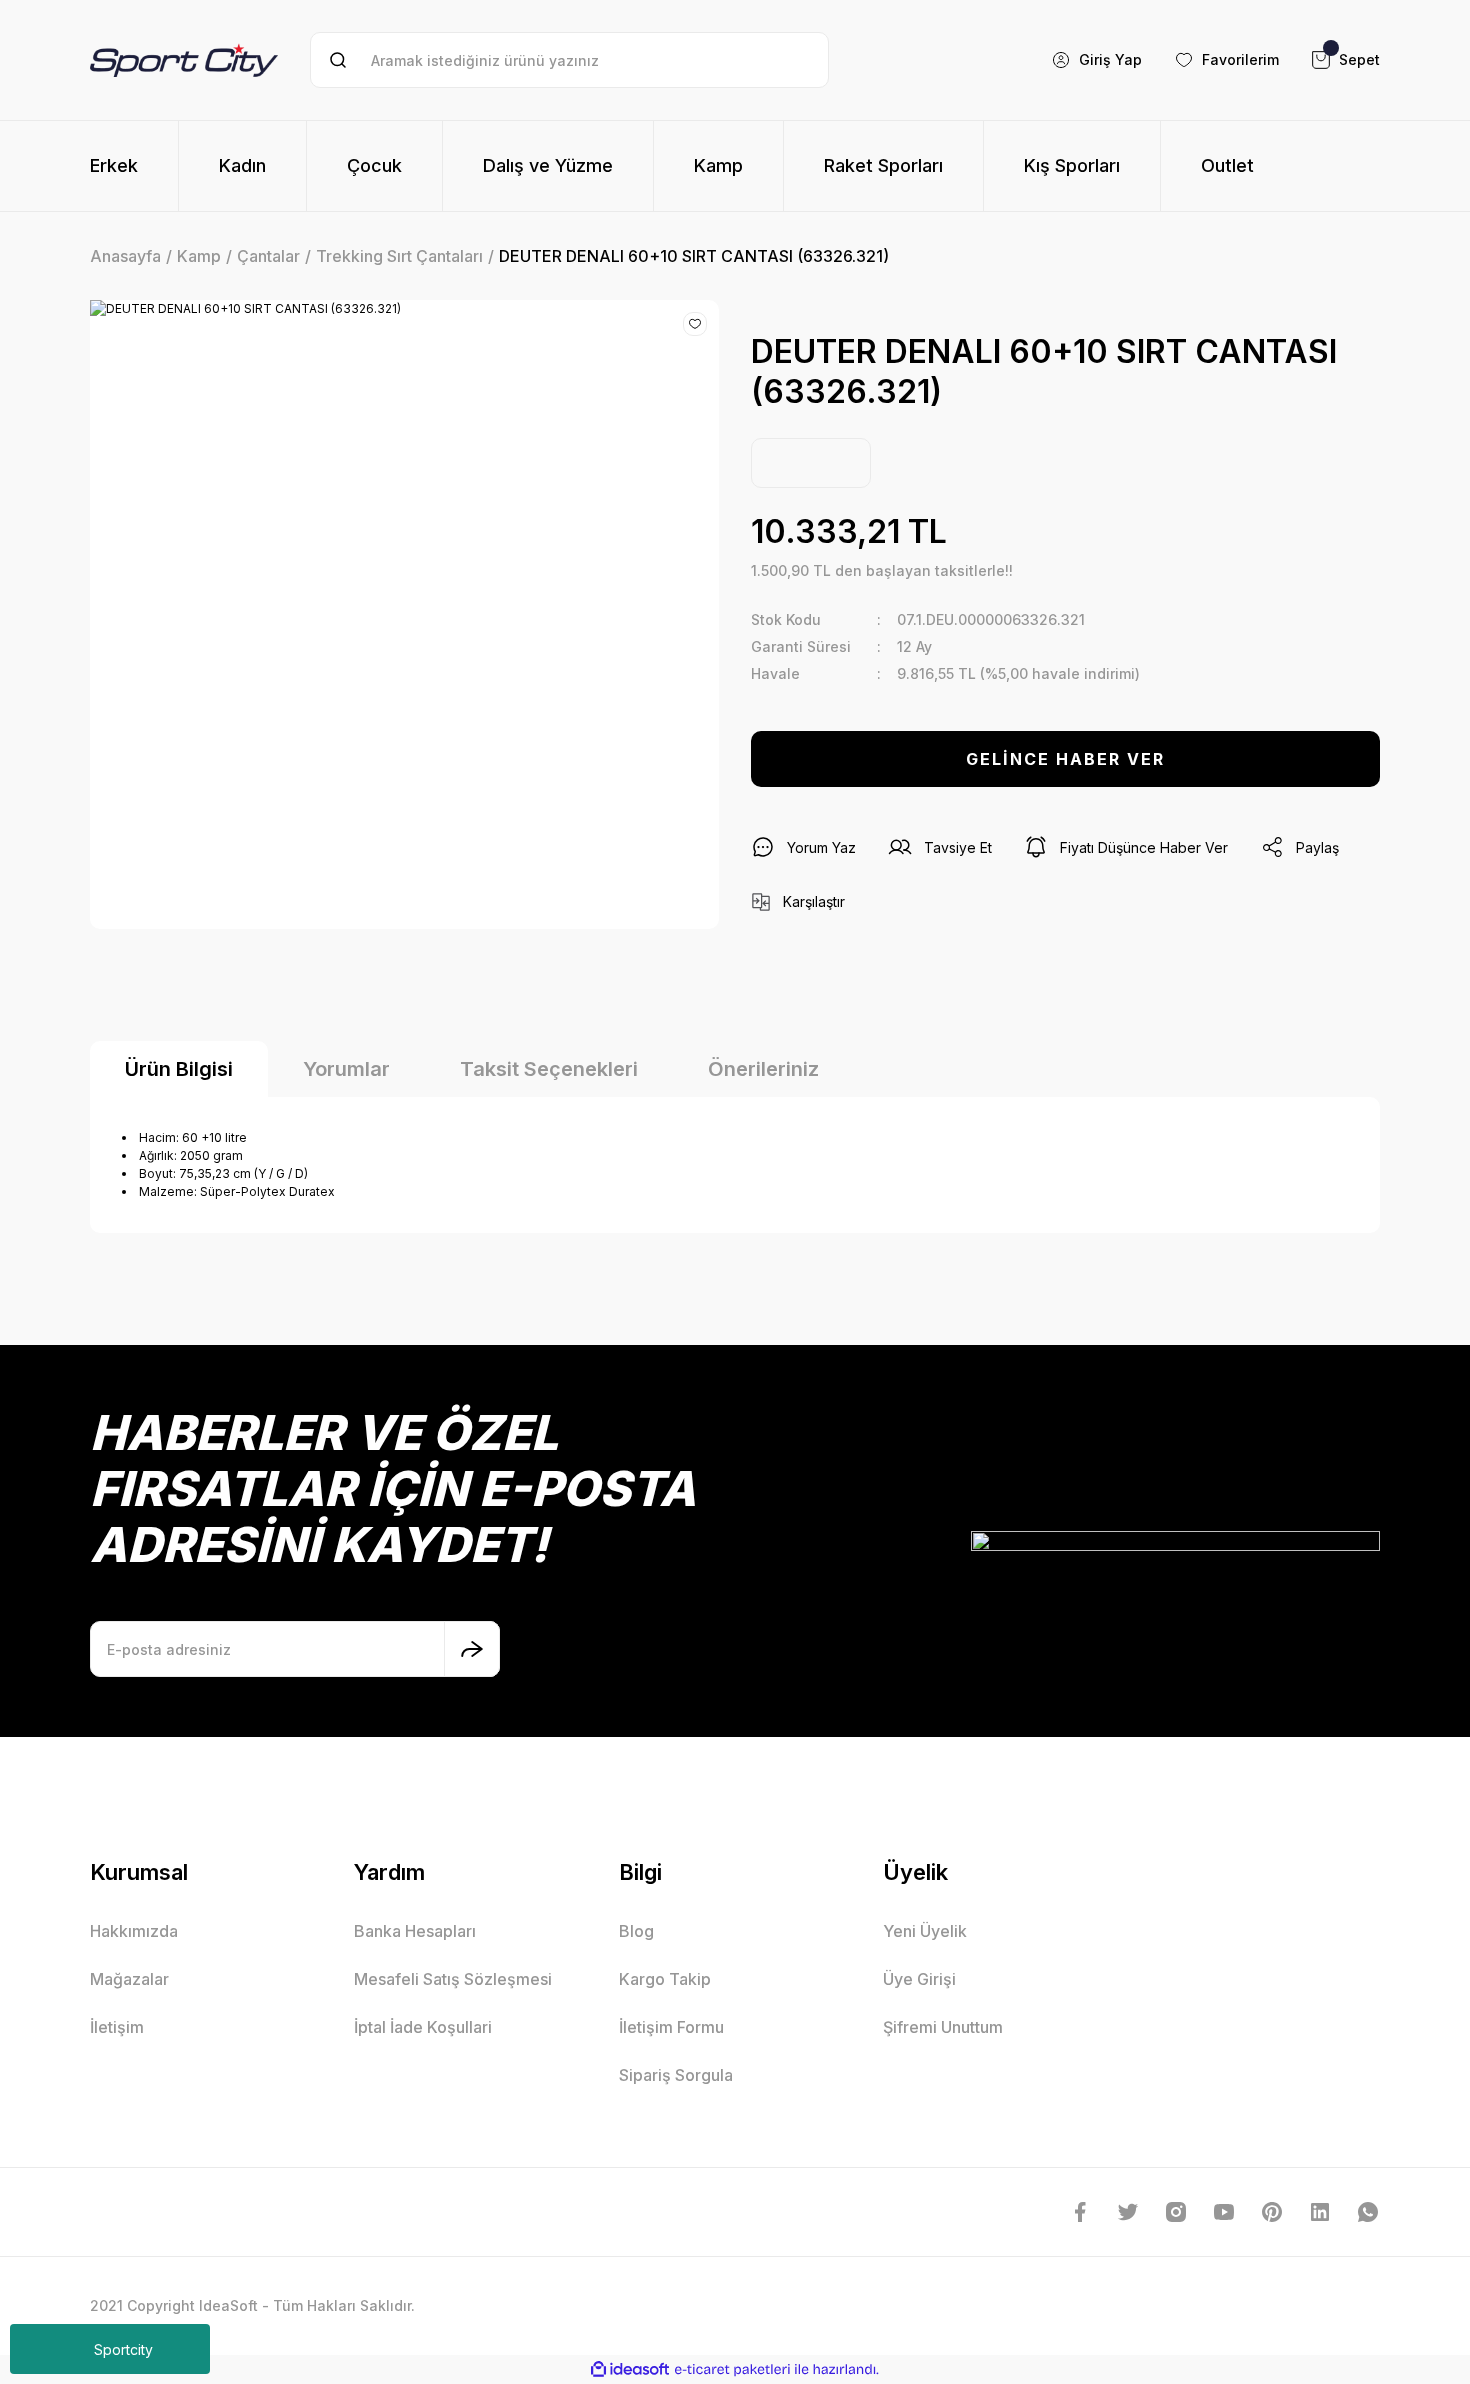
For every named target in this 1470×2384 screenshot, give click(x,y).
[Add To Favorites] (695, 324)
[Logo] (184, 59)
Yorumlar (346, 1069)
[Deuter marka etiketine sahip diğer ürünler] (811, 463)
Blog (636, 1931)
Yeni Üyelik (925, 1931)
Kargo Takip (665, 1979)
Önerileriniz (763, 1069)
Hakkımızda (134, 1931)
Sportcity (123, 2349)
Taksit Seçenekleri (549, 1069)
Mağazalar (129, 1979)
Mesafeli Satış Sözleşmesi (453, 1979)
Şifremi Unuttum (943, 2027)
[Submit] (472, 1649)
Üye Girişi (919, 1979)
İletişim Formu (671, 2027)
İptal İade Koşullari (423, 2027)
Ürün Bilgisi (179, 1069)
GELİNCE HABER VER (1065, 759)
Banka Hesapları (415, 1931)
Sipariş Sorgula (676, 2075)
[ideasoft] (630, 2369)
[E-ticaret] (732, 2370)
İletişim (117, 2027)
